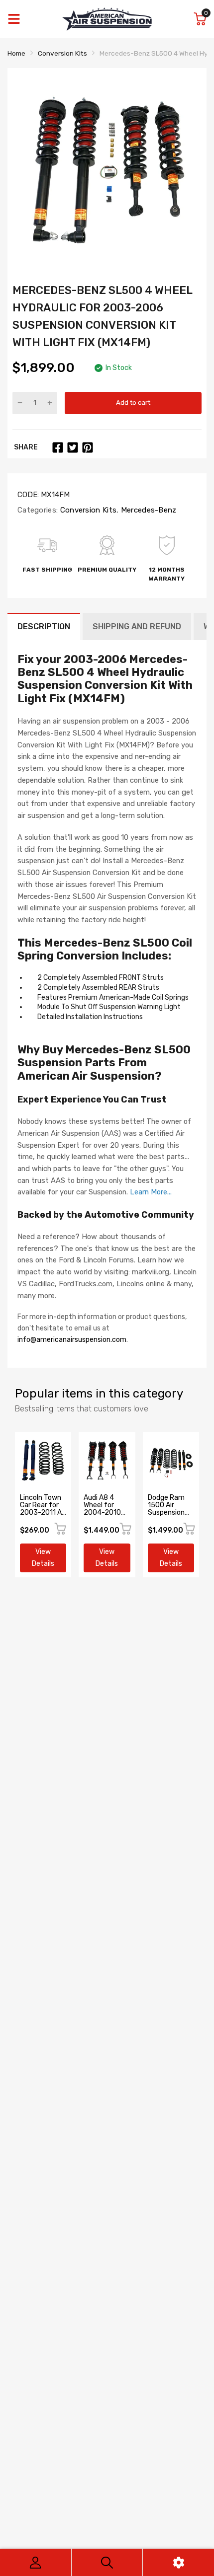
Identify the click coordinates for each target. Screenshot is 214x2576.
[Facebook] (58, 447)
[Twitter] (73, 447)
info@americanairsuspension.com (72, 1340)
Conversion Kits (87, 510)
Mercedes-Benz (147, 510)
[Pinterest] (88, 447)
